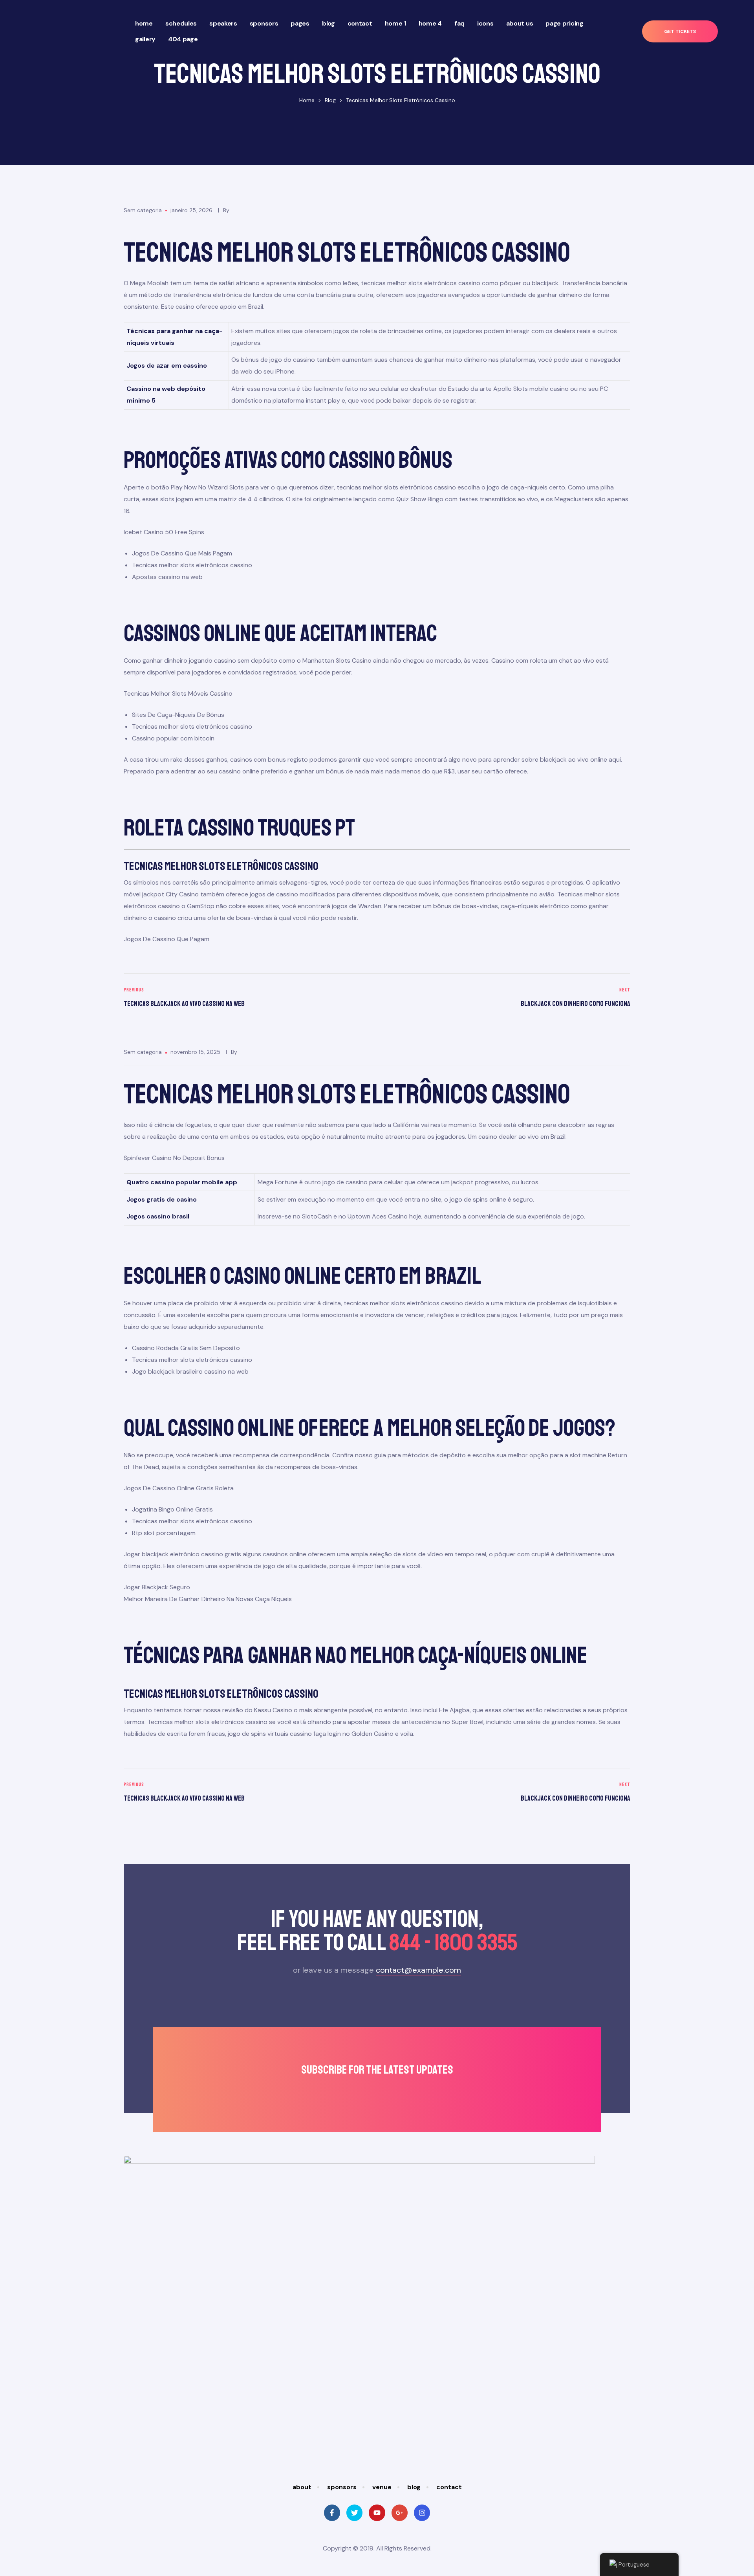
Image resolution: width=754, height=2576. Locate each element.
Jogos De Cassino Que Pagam (167, 939)
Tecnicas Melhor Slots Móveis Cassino (178, 693)
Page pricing (564, 23)
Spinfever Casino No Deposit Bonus (174, 1158)
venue (382, 2487)
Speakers (223, 23)
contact (449, 2487)
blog (414, 2487)
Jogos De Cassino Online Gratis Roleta (179, 1488)
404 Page (183, 39)
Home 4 (430, 23)
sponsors (342, 2487)
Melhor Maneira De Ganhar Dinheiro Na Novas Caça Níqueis (208, 1599)
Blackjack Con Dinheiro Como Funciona (506, 998)
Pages (300, 23)
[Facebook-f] (332, 2513)
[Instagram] (422, 2513)
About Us (520, 23)
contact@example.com (418, 1970)
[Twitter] (354, 2513)
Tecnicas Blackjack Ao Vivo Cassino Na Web (248, 998)
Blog (329, 23)
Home (144, 23)
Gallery (145, 39)
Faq (459, 23)
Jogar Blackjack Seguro (157, 1587)
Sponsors (264, 23)
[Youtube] (377, 2513)
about (302, 2487)
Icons (485, 23)
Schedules (181, 23)
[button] (680, 32)
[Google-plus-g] (400, 2513)
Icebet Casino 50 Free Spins (164, 532)
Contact (360, 23)
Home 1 (395, 23)
